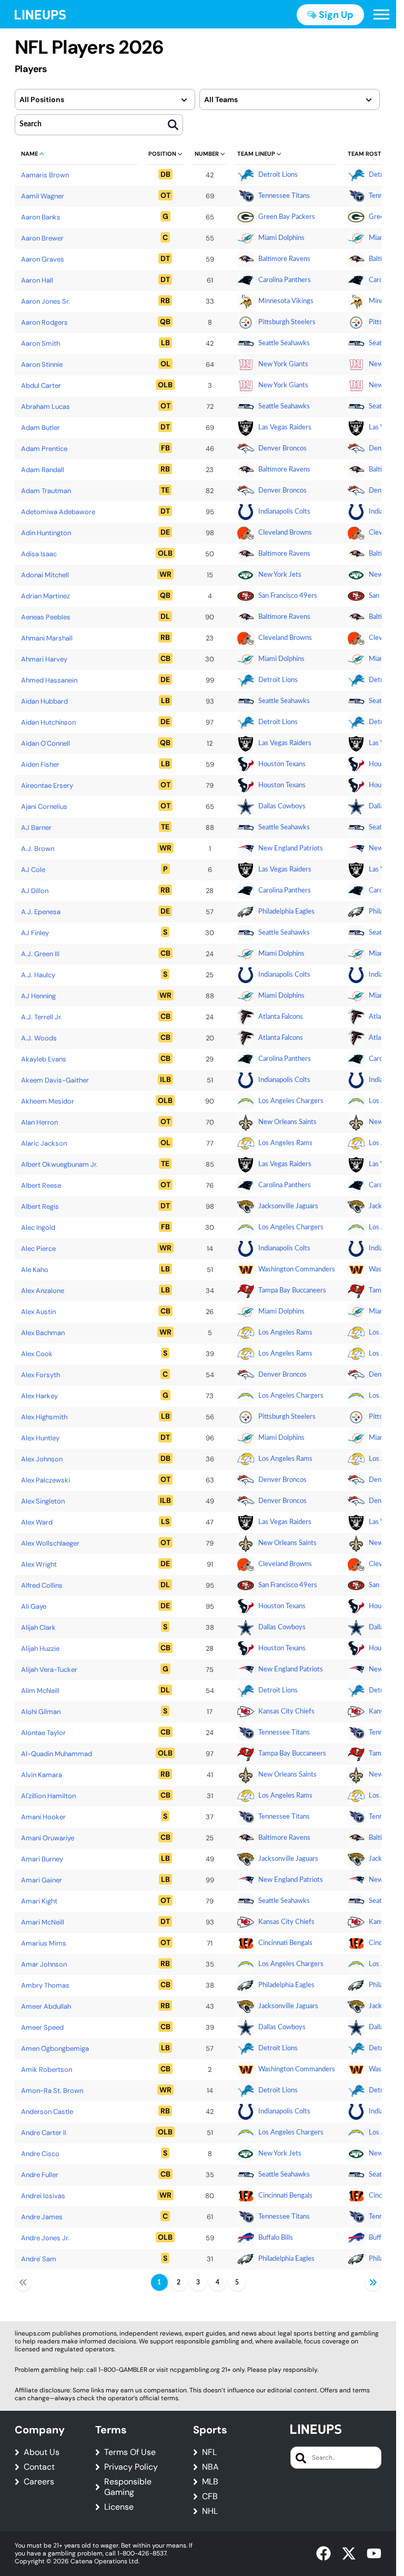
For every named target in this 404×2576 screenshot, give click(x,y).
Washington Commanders (297, 1270)
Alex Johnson (42, 1459)
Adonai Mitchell (45, 575)
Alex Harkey (39, 1396)
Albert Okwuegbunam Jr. (59, 1164)
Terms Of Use (130, 2452)
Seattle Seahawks (284, 343)
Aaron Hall (37, 280)
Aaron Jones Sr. (46, 301)
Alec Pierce (38, 1249)
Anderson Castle (47, 2112)
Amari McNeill (43, 1922)
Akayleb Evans (44, 1059)
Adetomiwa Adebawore (58, 512)
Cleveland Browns (285, 533)
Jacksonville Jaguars (288, 1206)
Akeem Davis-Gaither (55, 1080)
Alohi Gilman (41, 1712)
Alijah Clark (38, 1627)
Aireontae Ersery (47, 785)
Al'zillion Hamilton (48, 1796)
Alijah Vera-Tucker (49, 1670)
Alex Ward (37, 1522)
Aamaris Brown (45, 175)
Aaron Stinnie (42, 364)
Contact (39, 2467)
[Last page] (373, 2282)
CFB (210, 2497)
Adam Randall (43, 470)
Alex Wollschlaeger (50, 1543)
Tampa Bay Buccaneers (292, 1291)
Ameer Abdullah (46, 2006)
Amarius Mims (44, 1943)
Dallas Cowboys (282, 806)
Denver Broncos (282, 449)
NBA (210, 2467)
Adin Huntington (46, 533)
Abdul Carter (41, 385)
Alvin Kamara (42, 1775)
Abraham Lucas (46, 407)
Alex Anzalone (43, 1291)
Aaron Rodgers (44, 322)
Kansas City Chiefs (286, 1712)
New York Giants (283, 364)
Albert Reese (41, 1185)
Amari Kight (39, 1901)
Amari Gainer (42, 1880)
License (119, 2507)
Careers (39, 2482)
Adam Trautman (46, 491)
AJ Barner (36, 828)
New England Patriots (291, 849)
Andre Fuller (40, 2175)
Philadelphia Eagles (286, 912)
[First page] (23, 2282)
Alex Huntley (40, 1438)
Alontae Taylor (43, 1733)
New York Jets (280, 575)
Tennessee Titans (284, 196)
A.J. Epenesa (41, 912)
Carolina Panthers (285, 280)
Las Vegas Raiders (285, 428)
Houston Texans (282, 764)
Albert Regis (40, 1206)
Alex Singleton (43, 1501)
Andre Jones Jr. (45, 2238)
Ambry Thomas (45, 1985)
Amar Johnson (44, 1964)
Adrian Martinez (46, 596)
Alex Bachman (43, 1333)
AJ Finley (35, 933)
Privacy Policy (131, 2467)
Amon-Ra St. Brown (52, 2091)
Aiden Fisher (40, 764)
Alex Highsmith (44, 1417)
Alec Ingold (38, 1227)
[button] (381, 15)
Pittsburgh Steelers (287, 322)
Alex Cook (37, 1354)
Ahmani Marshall (47, 638)
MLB (210, 2482)
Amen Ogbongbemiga (55, 2048)
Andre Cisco (40, 2154)
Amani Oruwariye (48, 1838)
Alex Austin (38, 1312)
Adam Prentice (44, 449)
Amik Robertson (47, 2069)
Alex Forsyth (41, 1375)
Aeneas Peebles (46, 617)
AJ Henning (38, 996)
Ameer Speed (42, 2027)
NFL (209, 2452)
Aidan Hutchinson (48, 722)
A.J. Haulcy (38, 975)
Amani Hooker (43, 1817)
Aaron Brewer (42, 238)
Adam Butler (41, 428)
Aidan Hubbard (44, 701)
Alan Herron (39, 1122)
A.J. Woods (39, 1038)
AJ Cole (33, 870)
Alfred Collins (42, 1585)
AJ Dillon (35, 891)
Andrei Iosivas (43, 2196)
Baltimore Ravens (284, 259)
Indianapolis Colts (284, 512)
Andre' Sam (39, 2259)
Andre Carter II (44, 2133)
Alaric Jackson (44, 1143)
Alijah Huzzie (40, 1648)
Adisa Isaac (39, 554)
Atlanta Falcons (281, 1017)
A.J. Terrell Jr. (42, 1017)
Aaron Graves (43, 259)
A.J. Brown (38, 849)
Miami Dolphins (281, 238)
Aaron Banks (41, 217)
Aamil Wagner (43, 196)
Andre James (42, 2217)
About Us (42, 2452)
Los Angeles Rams (285, 1143)
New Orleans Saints (287, 1122)
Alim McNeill (40, 1691)
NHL (210, 2511)
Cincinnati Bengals (285, 1943)
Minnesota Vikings (286, 301)
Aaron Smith (41, 343)
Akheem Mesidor (48, 1101)
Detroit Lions (278, 175)
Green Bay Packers (287, 217)
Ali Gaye (34, 1606)
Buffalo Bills (276, 2238)
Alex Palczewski (46, 1480)
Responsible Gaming (128, 2487)
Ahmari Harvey (44, 659)
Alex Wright (39, 1564)
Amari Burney (42, 1859)
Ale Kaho (35, 1270)
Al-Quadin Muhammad (57, 1754)
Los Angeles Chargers (291, 1101)
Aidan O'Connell (46, 743)
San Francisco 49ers (288, 596)
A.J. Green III (40, 954)
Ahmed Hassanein (49, 680)
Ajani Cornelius (44, 806)
